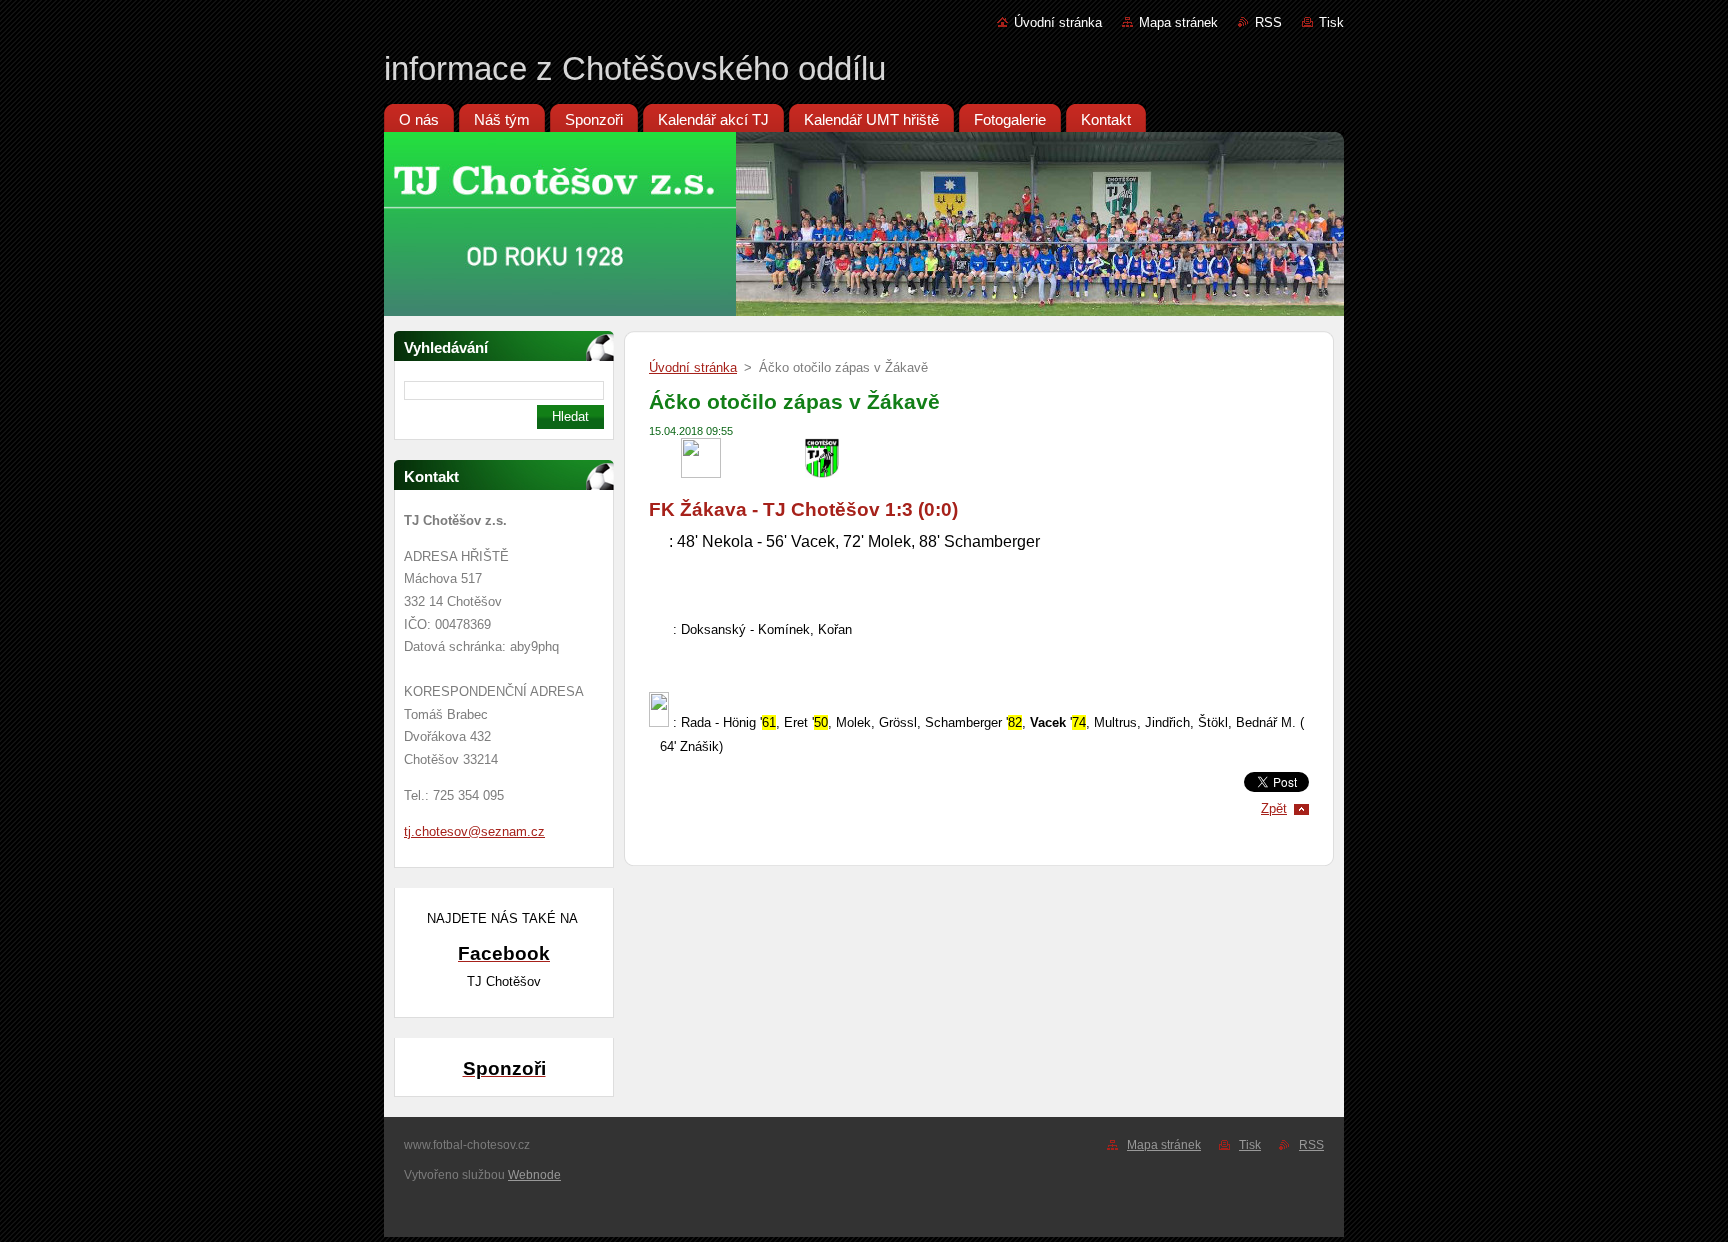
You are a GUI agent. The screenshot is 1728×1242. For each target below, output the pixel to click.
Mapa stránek (1178, 22)
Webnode (534, 1175)
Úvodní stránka (1058, 22)
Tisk (1331, 22)
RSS (1268, 22)
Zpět (1274, 808)
